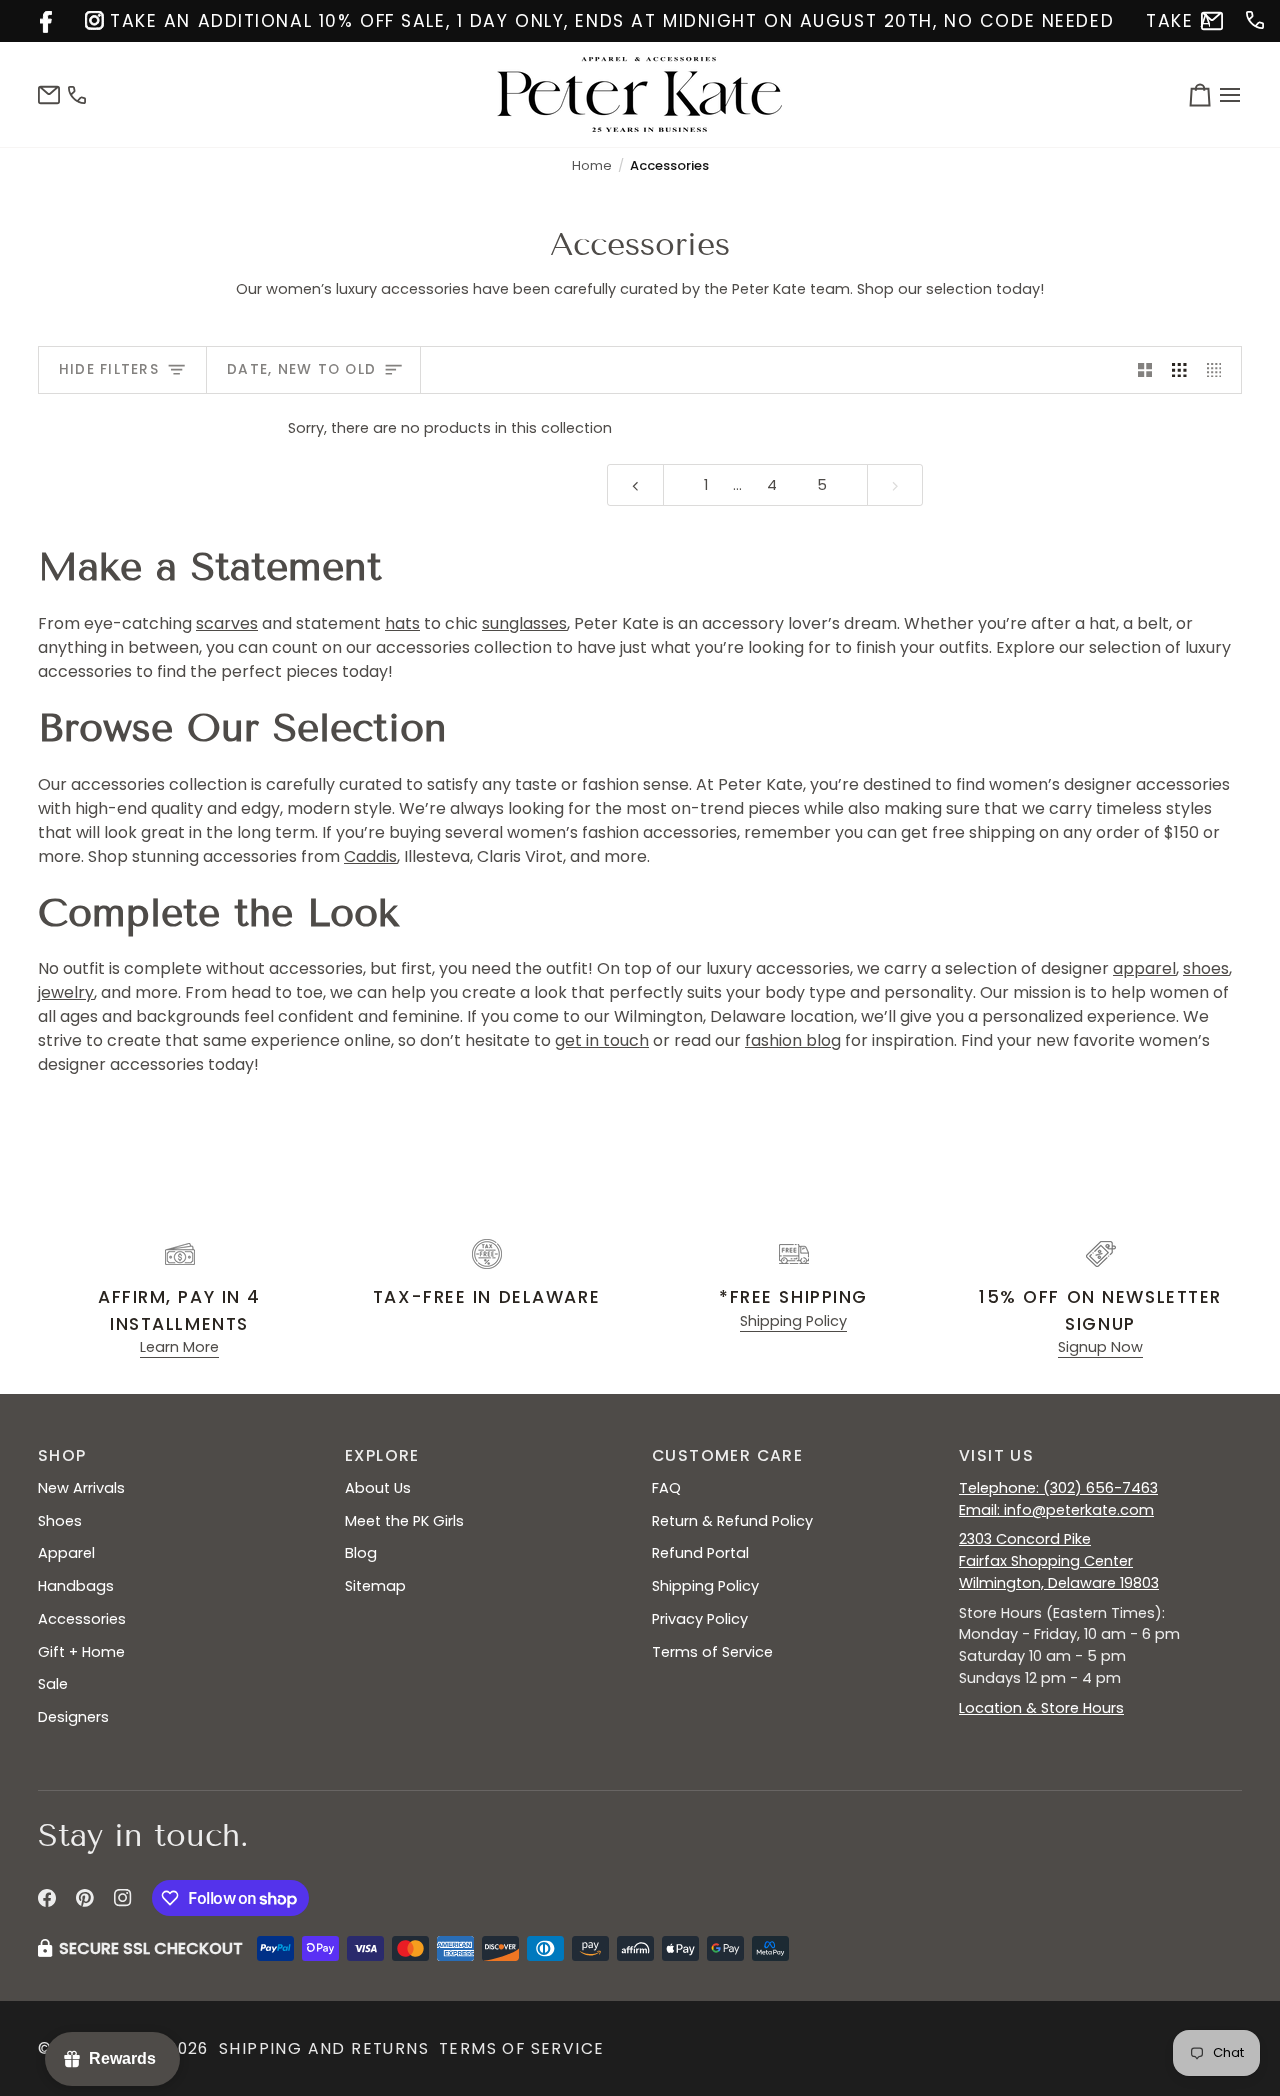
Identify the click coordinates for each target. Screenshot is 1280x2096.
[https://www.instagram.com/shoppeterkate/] (92, 18)
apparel (1144, 968)
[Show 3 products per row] (1179, 370)
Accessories (82, 1619)
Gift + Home (81, 1652)
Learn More (179, 1347)
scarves (227, 623)
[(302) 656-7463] (1253, 18)
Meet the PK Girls (404, 1521)
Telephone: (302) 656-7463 (1058, 1488)
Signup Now (1100, 1347)
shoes (1206, 968)
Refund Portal (700, 1553)
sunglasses (524, 623)
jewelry (66, 992)
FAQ (666, 1488)
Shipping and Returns (324, 2048)
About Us (378, 1488)
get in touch (602, 1040)
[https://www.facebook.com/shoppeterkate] (47, 18)
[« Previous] (635, 485)
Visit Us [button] (996, 1455)
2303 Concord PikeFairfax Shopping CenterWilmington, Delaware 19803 (1059, 1561)
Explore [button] (382, 1455)
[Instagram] (123, 1898)
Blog (361, 1553)
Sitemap (375, 1586)
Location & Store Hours (1041, 1708)
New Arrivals (81, 1488)
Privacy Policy (700, 1619)
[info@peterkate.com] (1208, 18)
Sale (53, 1684)
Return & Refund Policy (732, 1521)
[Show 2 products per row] (1145, 370)
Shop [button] (62, 1455)
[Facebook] (47, 1898)
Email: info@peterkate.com (1056, 1510)
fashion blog (793, 1040)
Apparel (66, 1553)
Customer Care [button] (727, 1455)
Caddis (370, 856)
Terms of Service (712, 1652)
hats (402, 623)
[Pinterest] (85, 1898)
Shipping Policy (793, 1321)
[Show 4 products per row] (1219, 370)
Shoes (60, 1521)
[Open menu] (1227, 94)
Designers (73, 1717)
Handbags (76, 1586)
